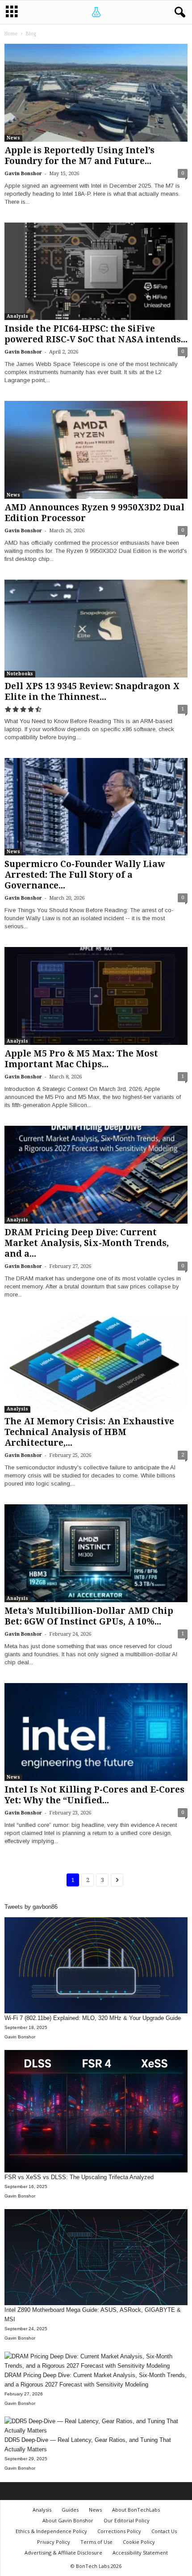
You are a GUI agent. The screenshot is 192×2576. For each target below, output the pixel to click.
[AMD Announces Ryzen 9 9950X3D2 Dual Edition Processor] (96, 450)
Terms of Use (96, 2542)
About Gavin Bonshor (68, 2520)
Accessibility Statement (140, 2553)
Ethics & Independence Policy (51, 2531)
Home (11, 34)
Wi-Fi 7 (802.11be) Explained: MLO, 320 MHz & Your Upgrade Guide (93, 2018)
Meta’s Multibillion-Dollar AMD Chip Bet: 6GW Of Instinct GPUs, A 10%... (89, 1616)
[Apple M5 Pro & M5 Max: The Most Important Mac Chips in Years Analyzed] (96, 996)
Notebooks (20, 674)
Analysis (17, 316)
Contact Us (164, 2531)
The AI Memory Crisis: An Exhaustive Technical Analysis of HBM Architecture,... (89, 1432)
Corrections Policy (119, 2531)
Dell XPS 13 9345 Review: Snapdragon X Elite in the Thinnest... (92, 692)
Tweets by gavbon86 (31, 1907)
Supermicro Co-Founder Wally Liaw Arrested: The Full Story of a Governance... (85, 875)
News (13, 138)
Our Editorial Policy (127, 2520)
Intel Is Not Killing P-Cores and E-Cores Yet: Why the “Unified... (94, 1795)
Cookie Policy (139, 2542)
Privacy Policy (54, 2542)
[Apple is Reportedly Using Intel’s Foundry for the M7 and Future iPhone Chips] (96, 93)
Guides (70, 2510)
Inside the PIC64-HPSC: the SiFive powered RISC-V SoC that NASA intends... (96, 334)
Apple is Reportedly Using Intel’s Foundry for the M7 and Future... (79, 156)
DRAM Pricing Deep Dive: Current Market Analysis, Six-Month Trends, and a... (87, 1243)
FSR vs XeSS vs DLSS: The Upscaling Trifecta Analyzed (79, 2177)
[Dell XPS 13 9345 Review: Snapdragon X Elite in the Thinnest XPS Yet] (96, 629)
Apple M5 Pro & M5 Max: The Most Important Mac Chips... (81, 1059)
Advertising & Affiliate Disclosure (63, 2553)
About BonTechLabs (136, 2510)
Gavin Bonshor (23, 174)
